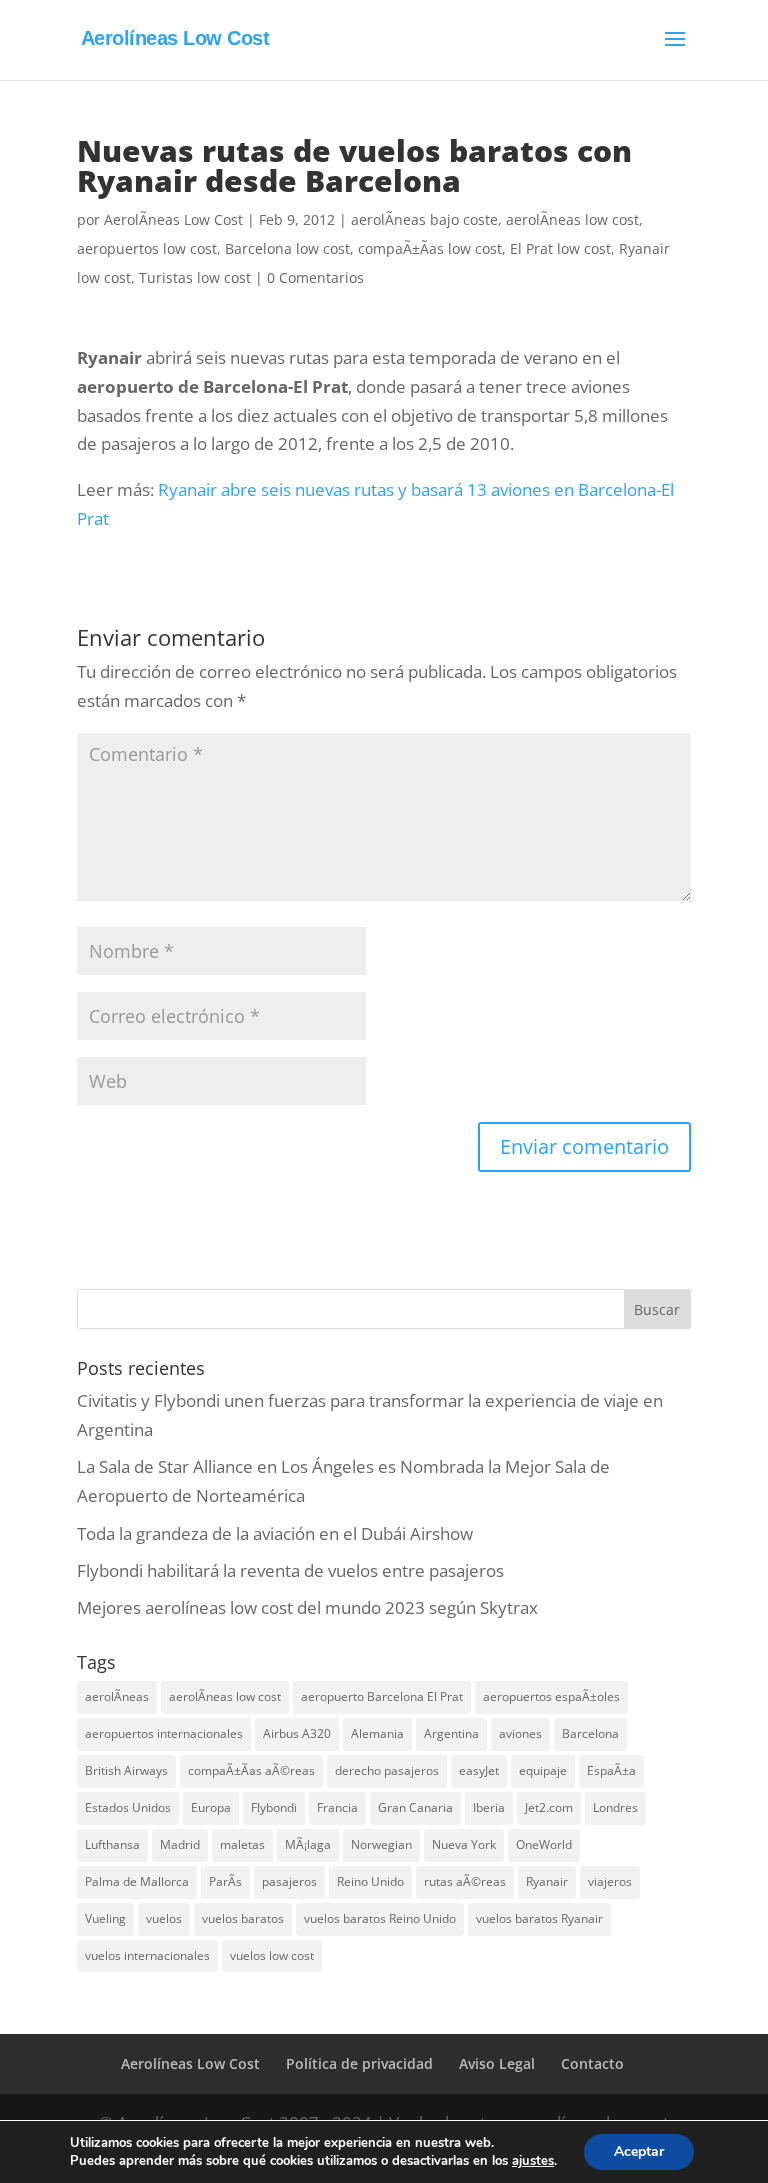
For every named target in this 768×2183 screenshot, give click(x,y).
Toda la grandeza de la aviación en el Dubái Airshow (275, 1533)
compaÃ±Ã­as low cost (430, 248)
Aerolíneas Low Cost (190, 2063)
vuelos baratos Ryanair (539, 1918)
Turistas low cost (195, 277)
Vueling (105, 1918)
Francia (337, 1807)
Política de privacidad (359, 2063)
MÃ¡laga (308, 1844)
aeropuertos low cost (147, 248)
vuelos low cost (272, 1955)
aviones (520, 1733)
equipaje (543, 1770)
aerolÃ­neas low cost (572, 219)
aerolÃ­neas (117, 1696)
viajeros (610, 1881)
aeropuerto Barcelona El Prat (382, 1696)
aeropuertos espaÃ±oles (551, 1696)
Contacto (592, 2063)
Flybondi (274, 1807)
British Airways (126, 1770)
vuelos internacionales (147, 1955)
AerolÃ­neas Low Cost (173, 219)
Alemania (377, 1733)
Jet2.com (549, 1807)
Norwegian (381, 1844)
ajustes (533, 2161)
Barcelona (590, 1733)
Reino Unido (370, 1881)
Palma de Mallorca (137, 1881)
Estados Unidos (128, 1807)
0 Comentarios (315, 277)
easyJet (479, 1770)
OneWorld (544, 1844)
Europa (211, 1807)
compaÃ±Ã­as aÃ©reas (251, 1770)
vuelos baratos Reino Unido (380, 1918)
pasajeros (289, 1881)
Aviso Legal (497, 2063)
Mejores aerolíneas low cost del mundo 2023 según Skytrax (307, 1607)
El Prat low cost (560, 248)
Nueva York (464, 1844)
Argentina (451, 1733)
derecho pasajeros (387, 1770)
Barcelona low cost (287, 248)
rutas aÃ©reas (465, 1881)
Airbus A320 (297, 1733)
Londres (615, 1807)
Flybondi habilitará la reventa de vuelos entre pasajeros (290, 1570)
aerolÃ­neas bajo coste (424, 219)
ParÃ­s (225, 1881)
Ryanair (547, 1881)
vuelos (164, 1918)
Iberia (489, 1807)
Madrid (180, 1844)
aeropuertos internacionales (164, 1733)
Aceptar (639, 2151)
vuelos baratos (243, 1918)
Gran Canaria (415, 1807)
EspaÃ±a (611, 1770)
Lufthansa (112, 1844)
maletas (242, 1844)
